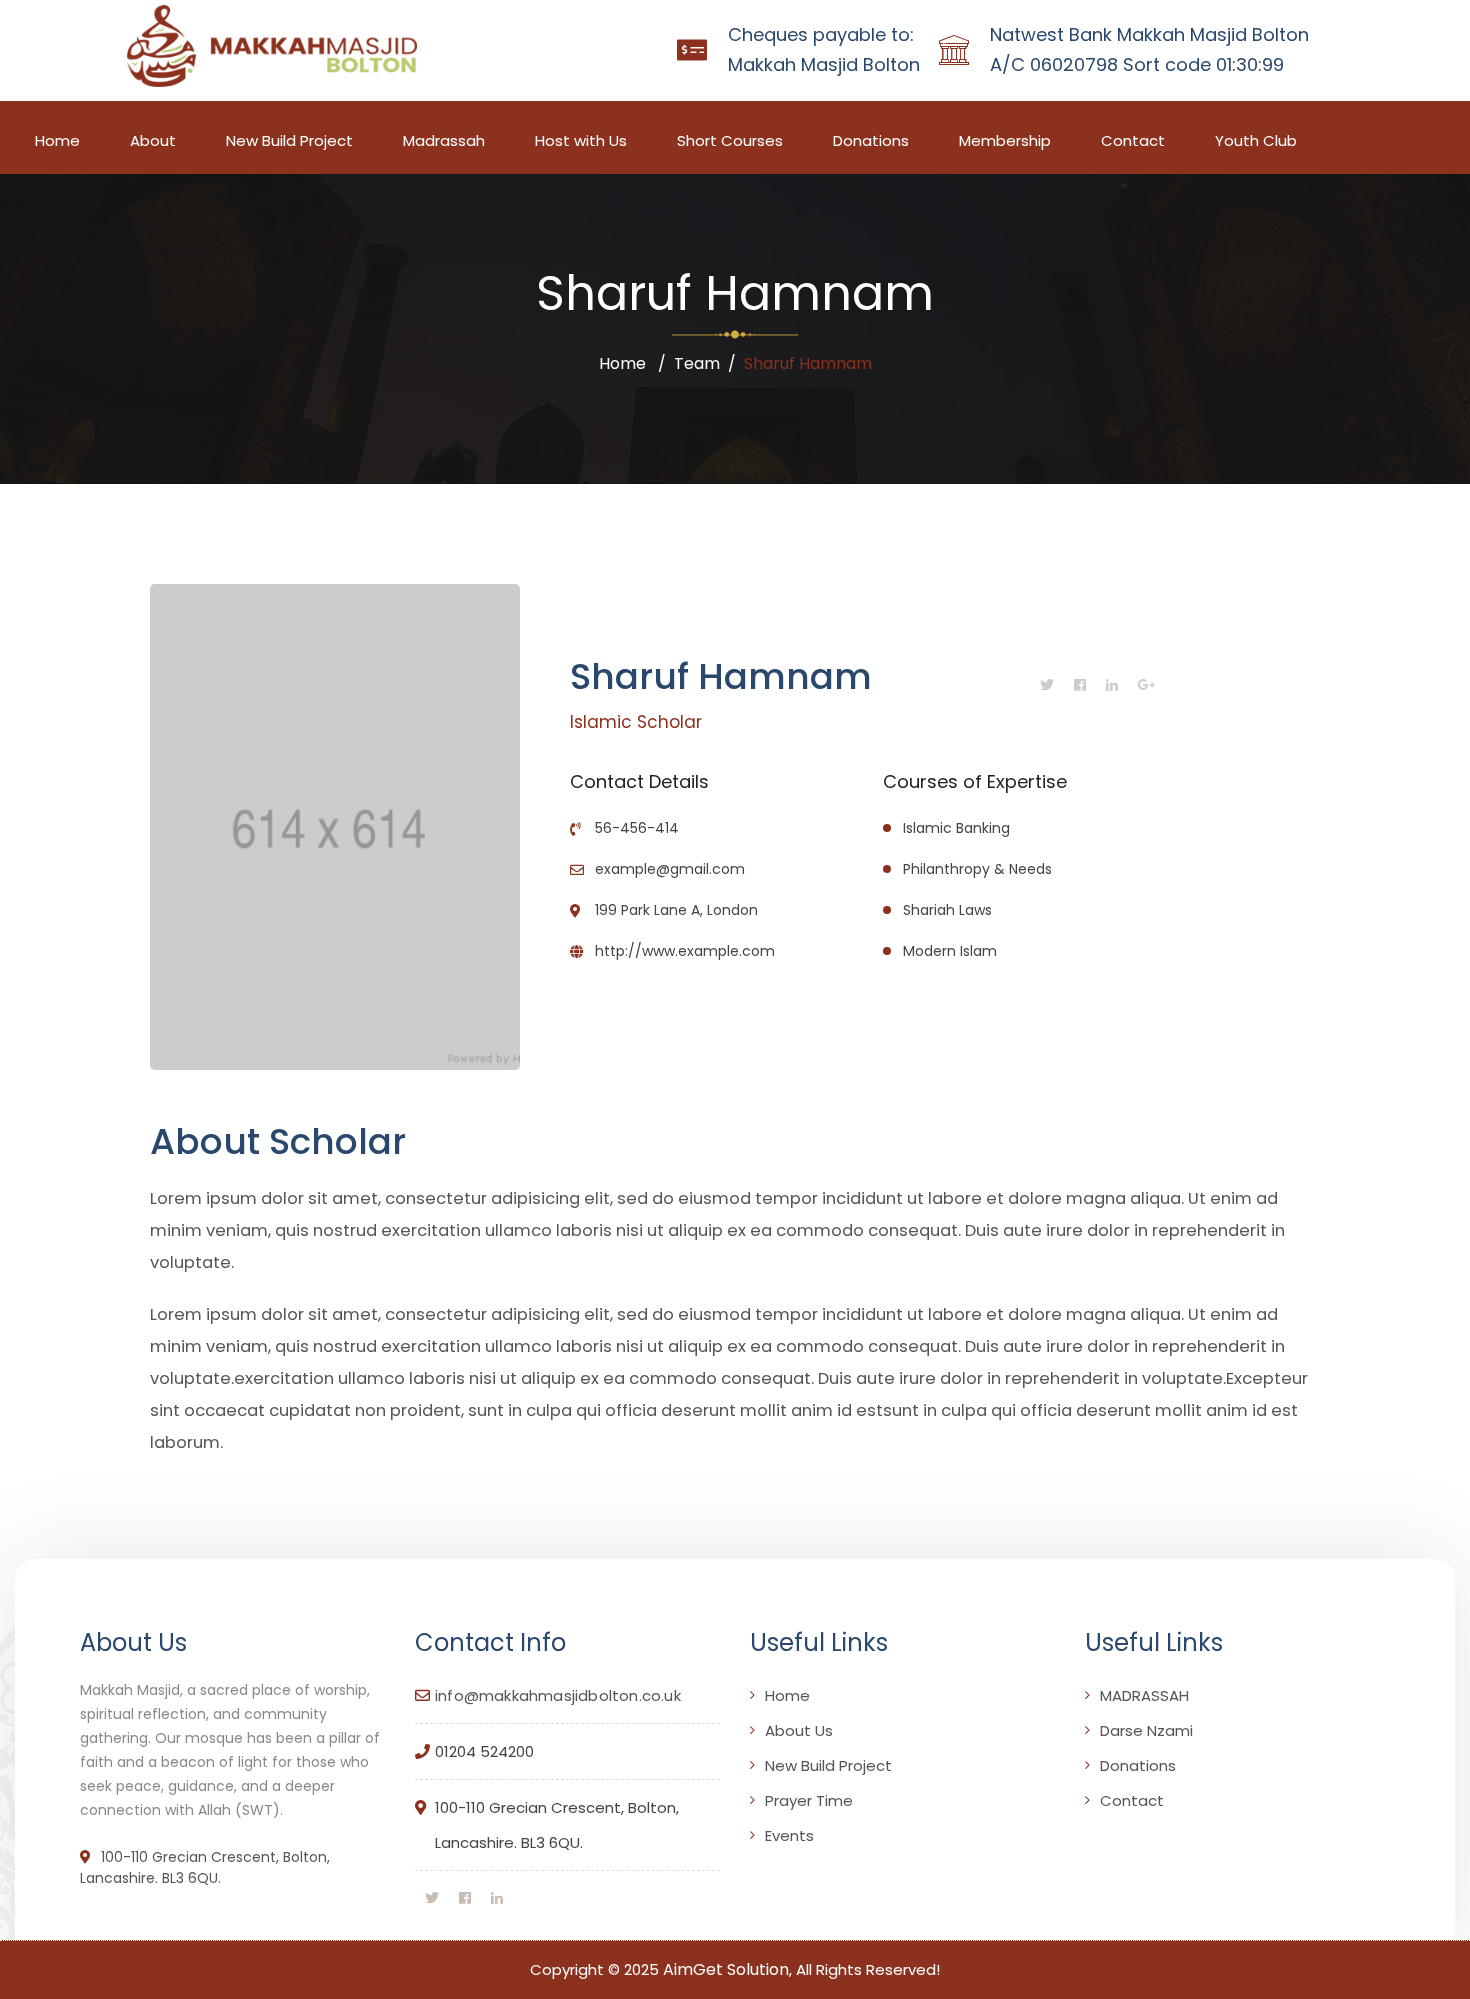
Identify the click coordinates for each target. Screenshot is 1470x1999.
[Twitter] (1047, 685)
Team (697, 363)
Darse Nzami (1146, 1730)
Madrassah (444, 140)
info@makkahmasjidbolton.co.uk (558, 1695)
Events (789, 1835)
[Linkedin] (497, 1898)
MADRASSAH (1144, 1695)
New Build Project (289, 140)
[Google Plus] (1147, 685)
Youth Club (1256, 140)
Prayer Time (809, 1800)
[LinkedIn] (1112, 685)
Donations (871, 140)
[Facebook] (1080, 685)
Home (57, 140)
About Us (799, 1730)
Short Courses (730, 140)
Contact (1133, 140)
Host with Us (581, 140)
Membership (1005, 140)
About (153, 140)
